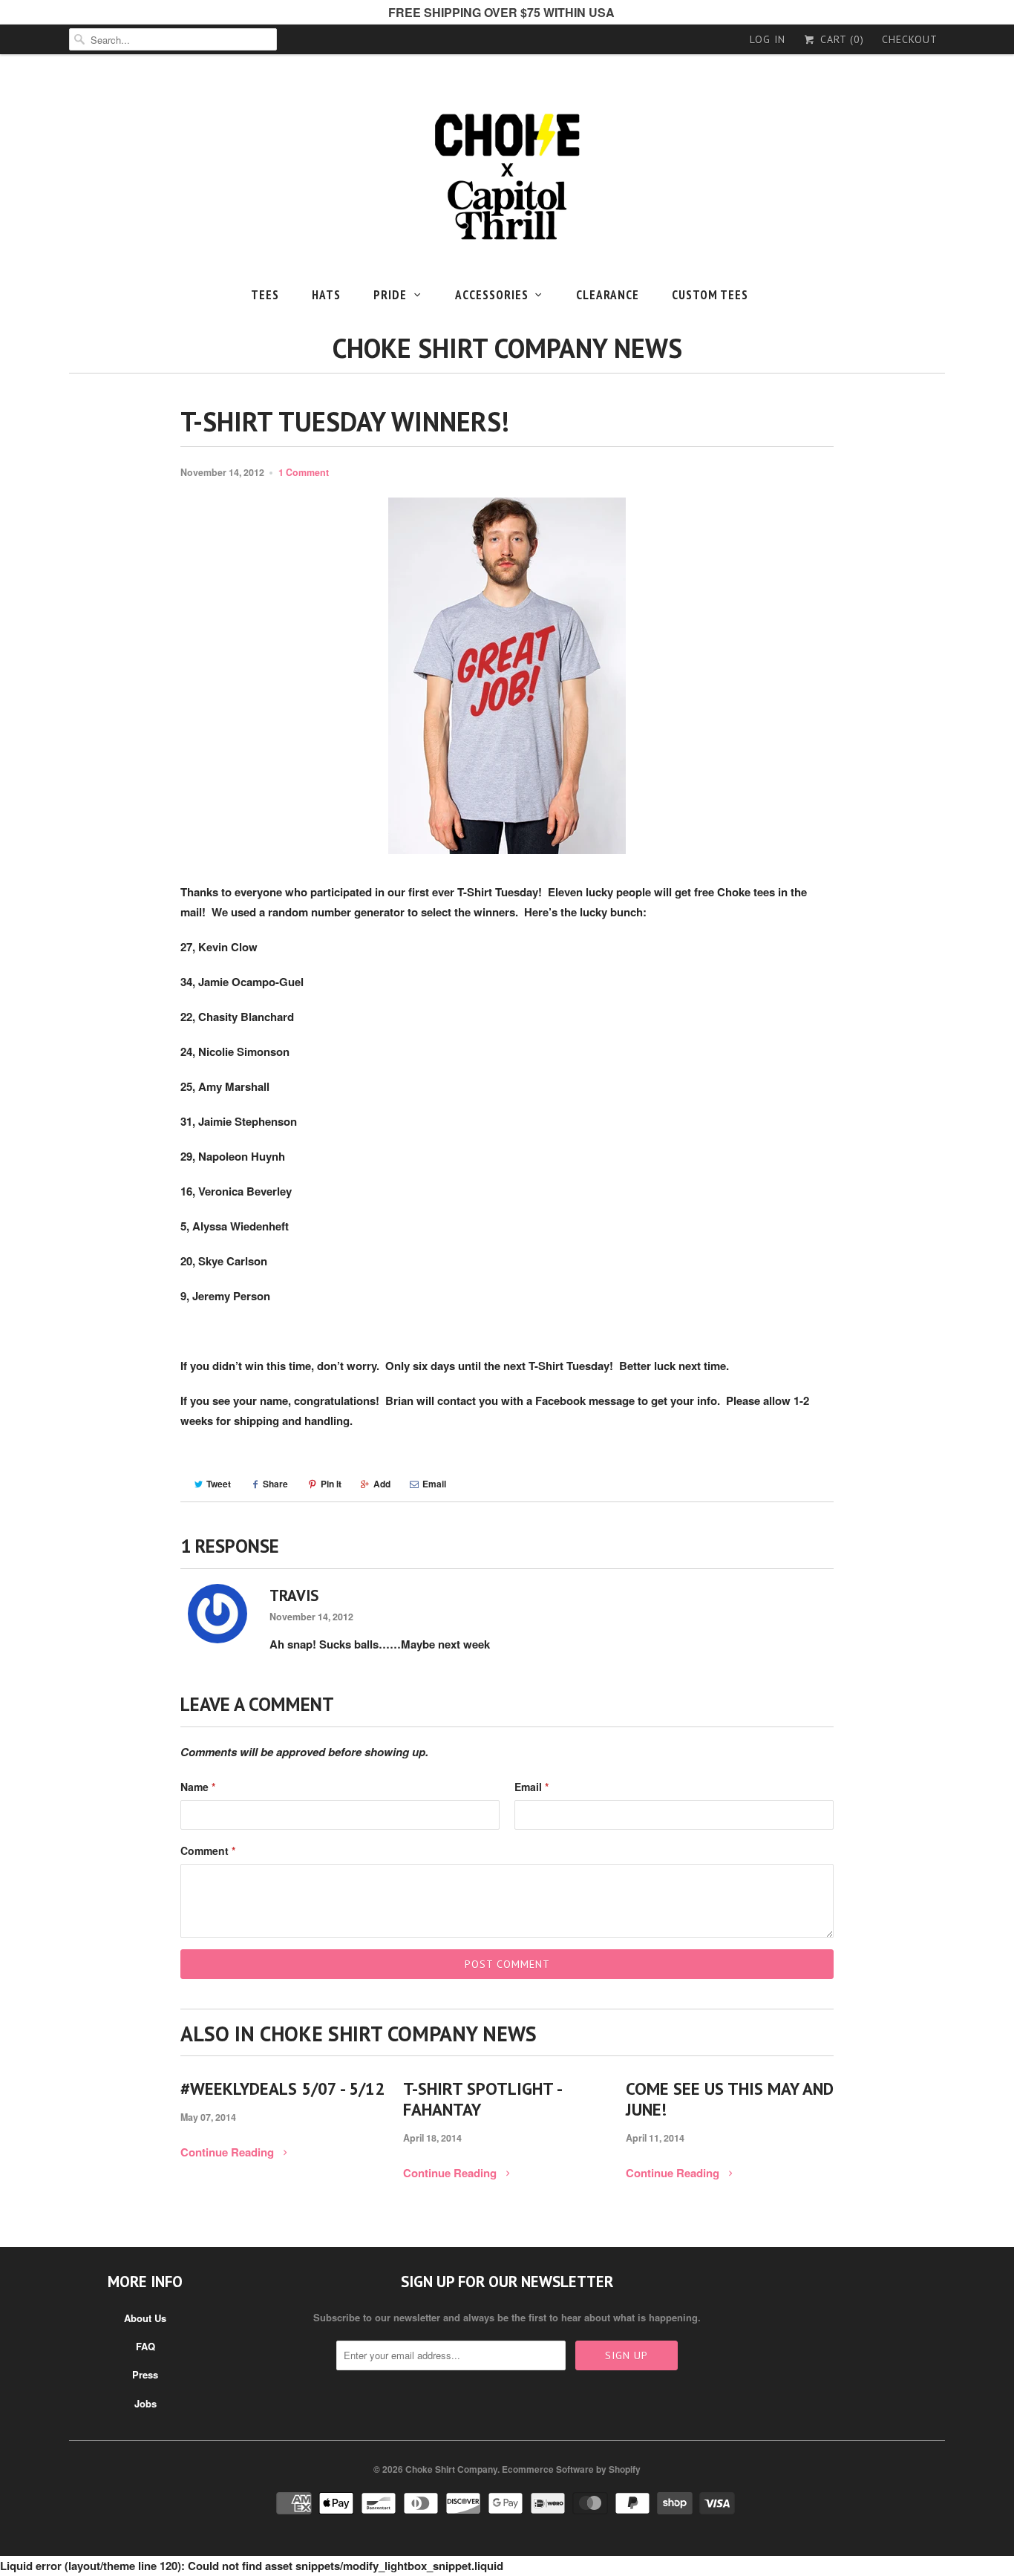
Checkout (910, 39)
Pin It (331, 1484)
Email (434, 1484)
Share (275, 1484)
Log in (768, 39)
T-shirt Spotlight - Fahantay (482, 2099)
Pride (390, 295)
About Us (145, 2318)
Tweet (219, 1484)
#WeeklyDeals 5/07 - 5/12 (282, 2089)
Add (382, 1484)
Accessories (492, 295)
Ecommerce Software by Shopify (571, 2469)
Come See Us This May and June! (730, 2099)
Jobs (145, 2403)
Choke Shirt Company (451, 2469)
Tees (265, 295)
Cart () (840, 39)
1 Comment (304, 472)
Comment (208, 1851)
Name (198, 1787)
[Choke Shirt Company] (507, 181)
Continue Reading (229, 2152)
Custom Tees (710, 295)
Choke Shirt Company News (507, 348)
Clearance (608, 295)
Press (145, 2374)
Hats (326, 295)
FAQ (145, 2346)
